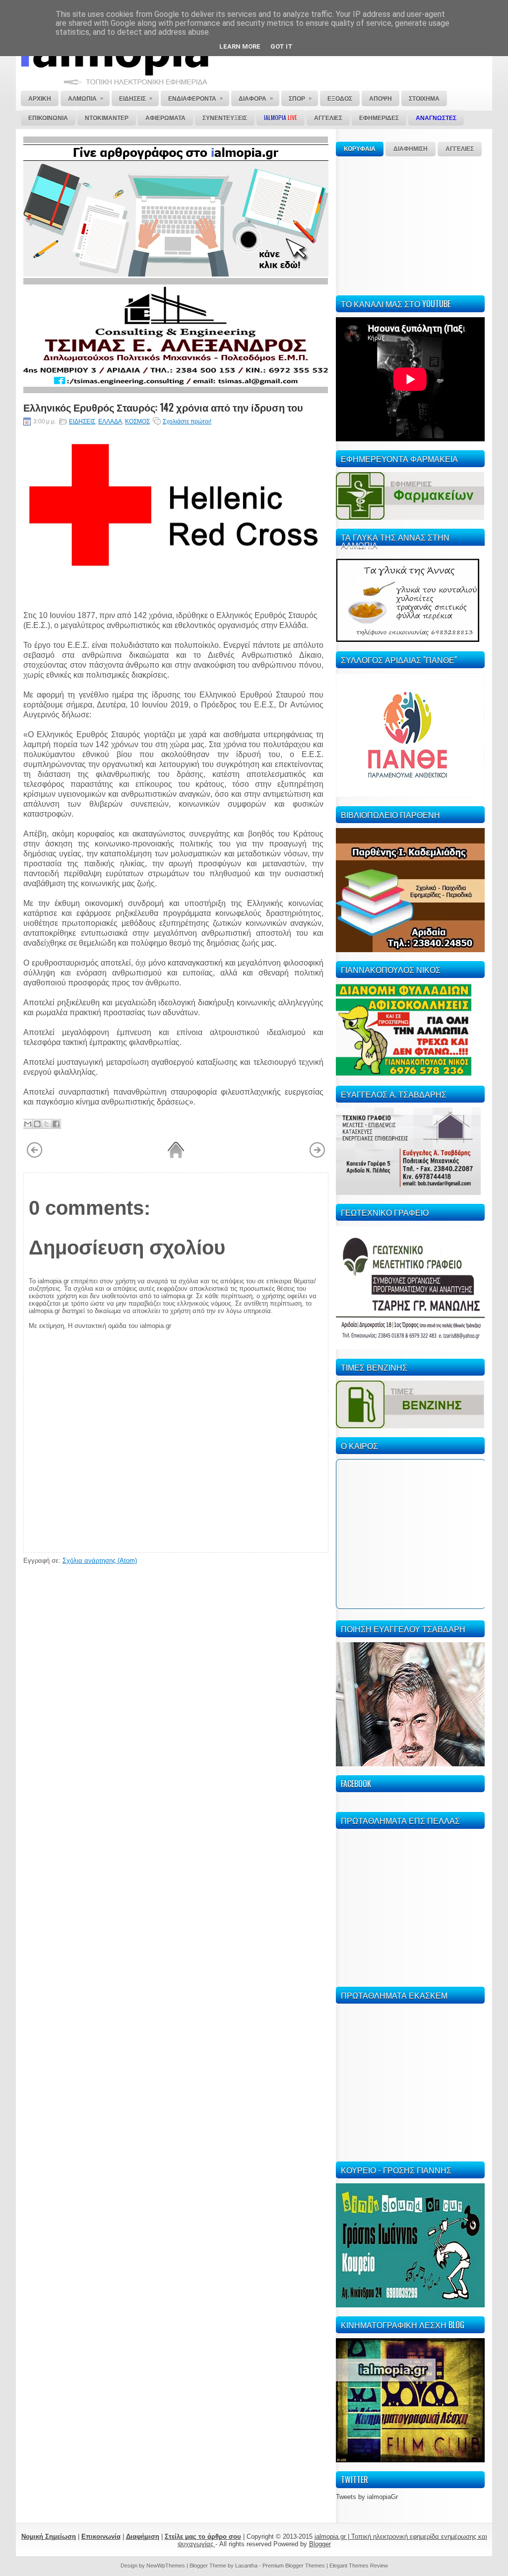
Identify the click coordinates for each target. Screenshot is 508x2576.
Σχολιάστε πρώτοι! (187, 421)
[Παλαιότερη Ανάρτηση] (317, 1156)
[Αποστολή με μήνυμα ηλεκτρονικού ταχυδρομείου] (28, 1124)
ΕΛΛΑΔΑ (110, 421)
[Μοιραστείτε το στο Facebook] (56, 1124)
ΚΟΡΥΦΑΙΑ (360, 149)
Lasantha (246, 2566)
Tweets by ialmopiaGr (367, 2497)
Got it (282, 46)
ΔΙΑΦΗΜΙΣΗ (411, 149)
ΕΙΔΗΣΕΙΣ (82, 421)
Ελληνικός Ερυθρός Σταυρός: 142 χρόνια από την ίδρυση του (163, 407)
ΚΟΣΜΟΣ (137, 421)
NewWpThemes (166, 2566)
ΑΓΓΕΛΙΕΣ (460, 149)
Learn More (240, 46)
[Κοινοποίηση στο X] (47, 1124)
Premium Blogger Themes (294, 2566)
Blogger (320, 2544)
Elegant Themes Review (359, 2566)
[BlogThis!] (37, 1124)
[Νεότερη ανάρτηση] (34, 1156)
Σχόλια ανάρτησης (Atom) (100, 1561)
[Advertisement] (410, 224)
